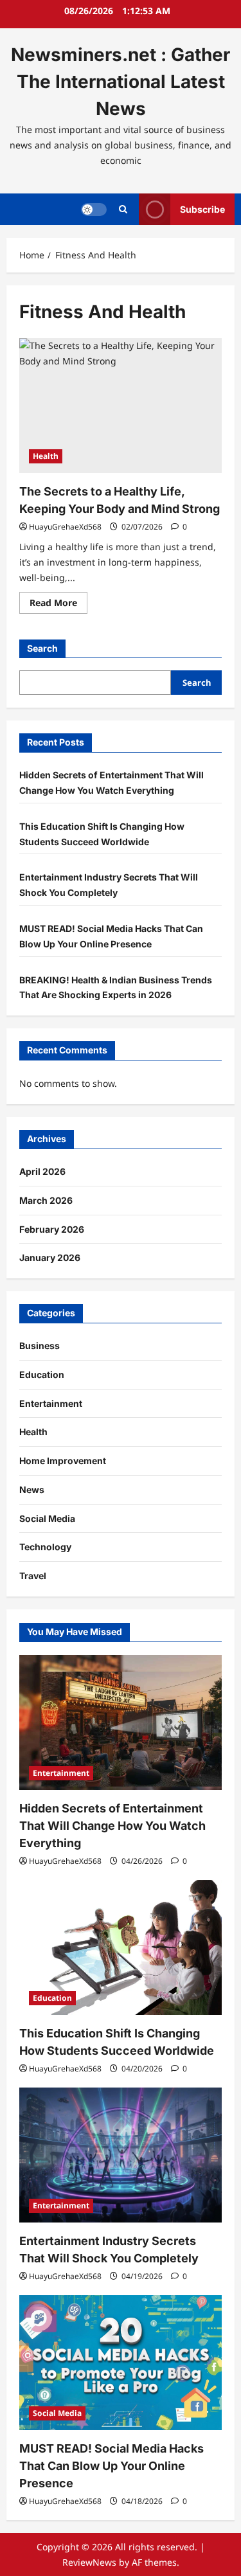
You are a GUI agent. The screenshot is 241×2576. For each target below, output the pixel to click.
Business (40, 1346)
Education (42, 1374)
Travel (33, 1576)
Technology (45, 1547)
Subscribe (202, 209)
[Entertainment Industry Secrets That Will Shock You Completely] (121, 2155)
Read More (58, 605)
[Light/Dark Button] (94, 210)
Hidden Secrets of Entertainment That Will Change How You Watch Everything (112, 1826)
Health (46, 456)
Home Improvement (63, 1461)
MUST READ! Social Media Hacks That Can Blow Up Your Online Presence (112, 2466)
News (32, 1489)
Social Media (47, 1518)
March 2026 (46, 1200)
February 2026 (52, 1229)
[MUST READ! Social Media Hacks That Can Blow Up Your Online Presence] (121, 2363)
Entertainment (51, 1403)
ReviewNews (89, 2562)
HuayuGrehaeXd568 (65, 527)
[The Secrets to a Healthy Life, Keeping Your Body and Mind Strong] (121, 406)
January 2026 (50, 1257)
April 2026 (42, 1171)
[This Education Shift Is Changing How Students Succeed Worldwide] (121, 1947)
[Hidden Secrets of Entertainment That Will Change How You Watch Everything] (121, 1722)
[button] (123, 209)
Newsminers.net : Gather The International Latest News (121, 82)
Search (42, 648)
